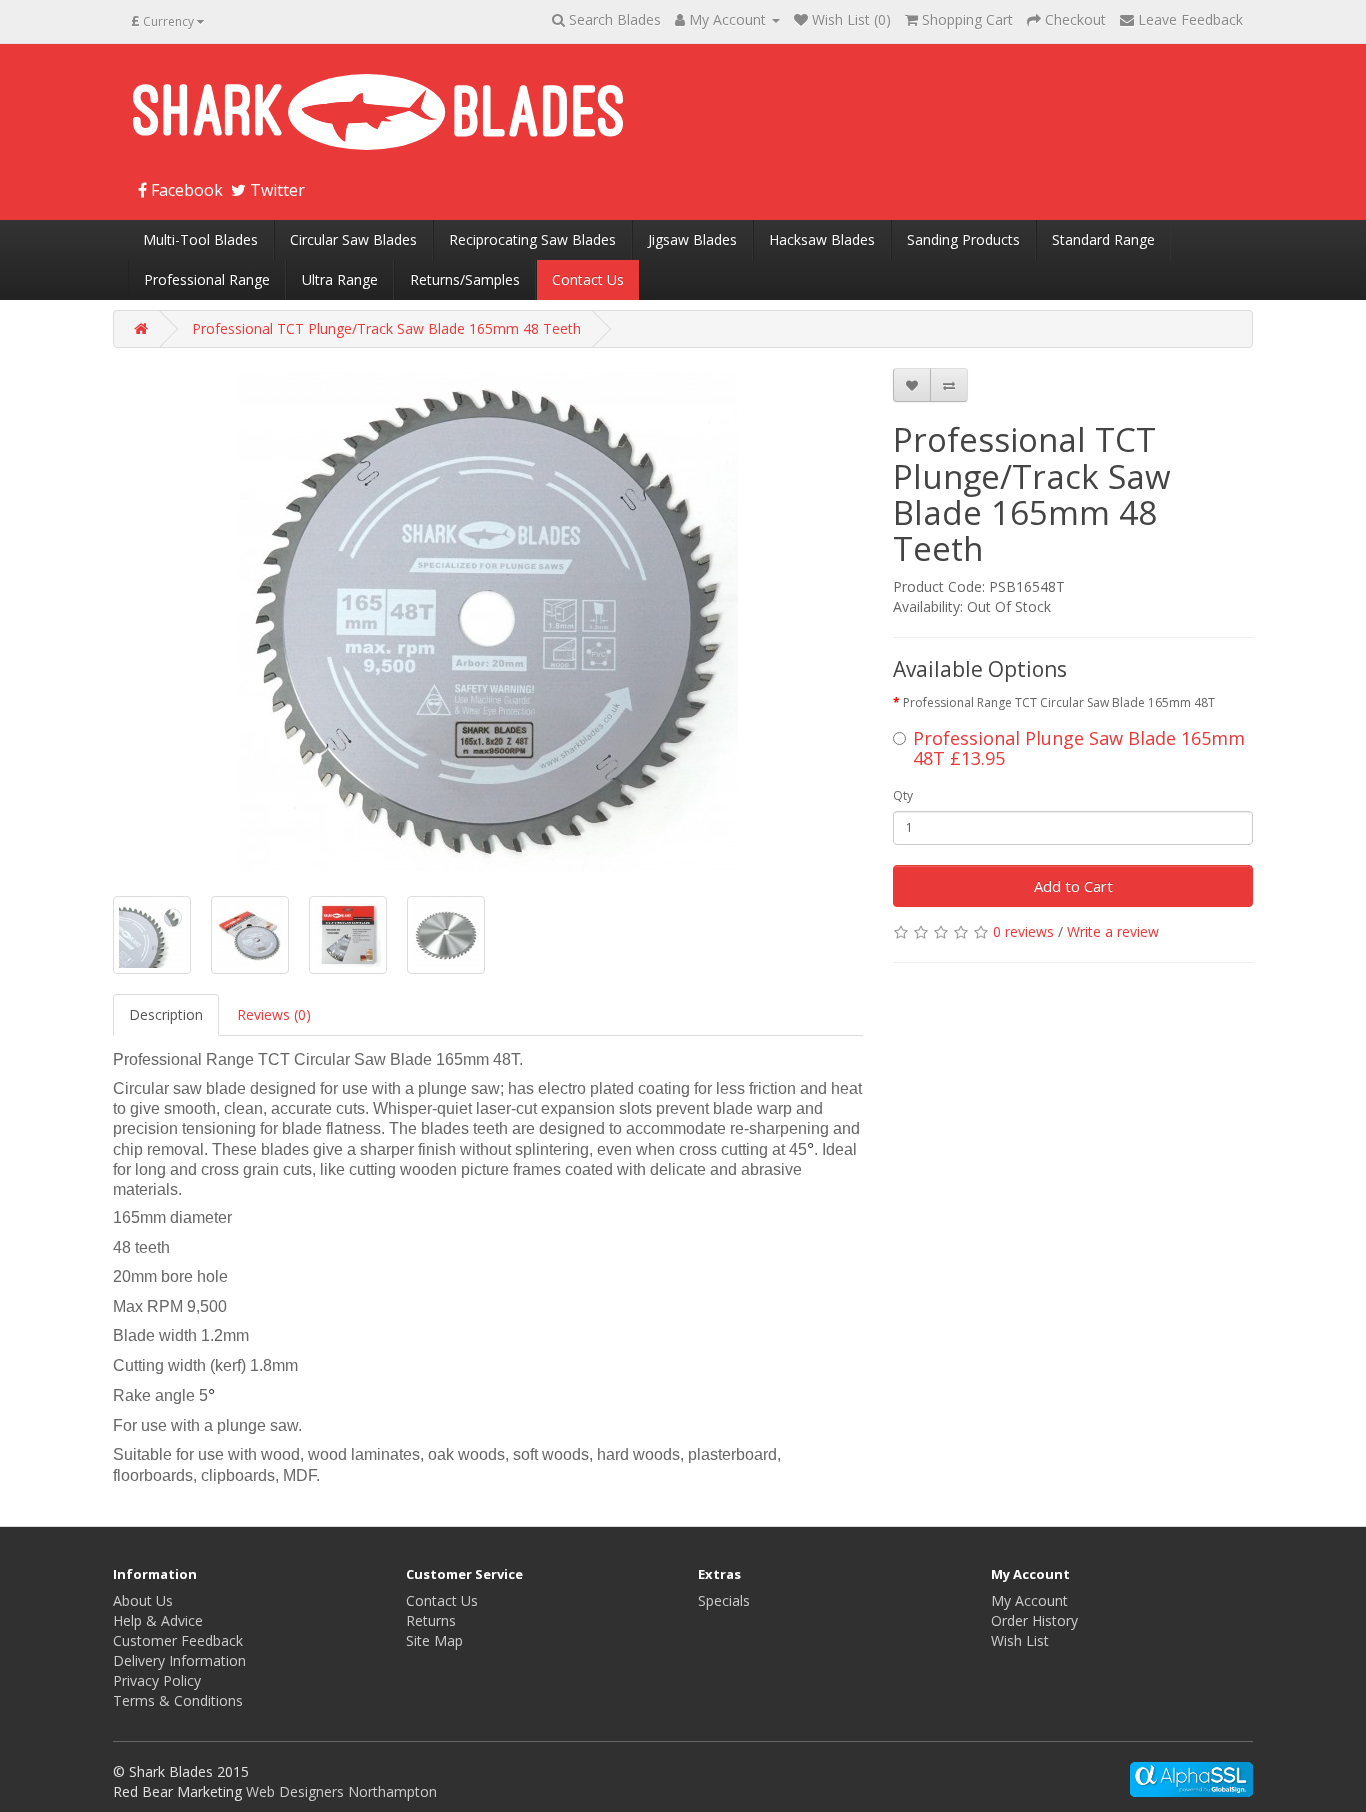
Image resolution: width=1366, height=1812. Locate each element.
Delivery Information (179, 1660)
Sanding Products (963, 239)
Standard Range (1103, 239)
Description (166, 1014)
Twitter (275, 190)
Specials (724, 1600)
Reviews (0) (274, 1014)
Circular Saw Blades (353, 239)
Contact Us (588, 279)
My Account (1029, 1600)
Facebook (185, 190)
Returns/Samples (465, 279)
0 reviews (1023, 931)
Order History (1034, 1620)
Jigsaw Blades (692, 239)
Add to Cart (1073, 886)
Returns (431, 1620)
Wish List (1020, 1640)
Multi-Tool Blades (200, 239)
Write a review (1113, 931)
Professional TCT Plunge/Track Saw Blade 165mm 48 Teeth (386, 328)
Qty (903, 795)
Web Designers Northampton (341, 1791)
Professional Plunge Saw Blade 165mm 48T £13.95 (1079, 748)
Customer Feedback (178, 1640)
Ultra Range (340, 279)
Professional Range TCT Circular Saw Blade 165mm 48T (1059, 702)
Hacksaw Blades (822, 239)
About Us (143, 1600)
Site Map (434, 1640)
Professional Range (207, 279)
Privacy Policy (157, 1680)
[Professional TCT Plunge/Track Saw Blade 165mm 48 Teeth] (488, 622)
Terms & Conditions (178, 1700)
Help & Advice (158, 1620)
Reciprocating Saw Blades (532, 239)
